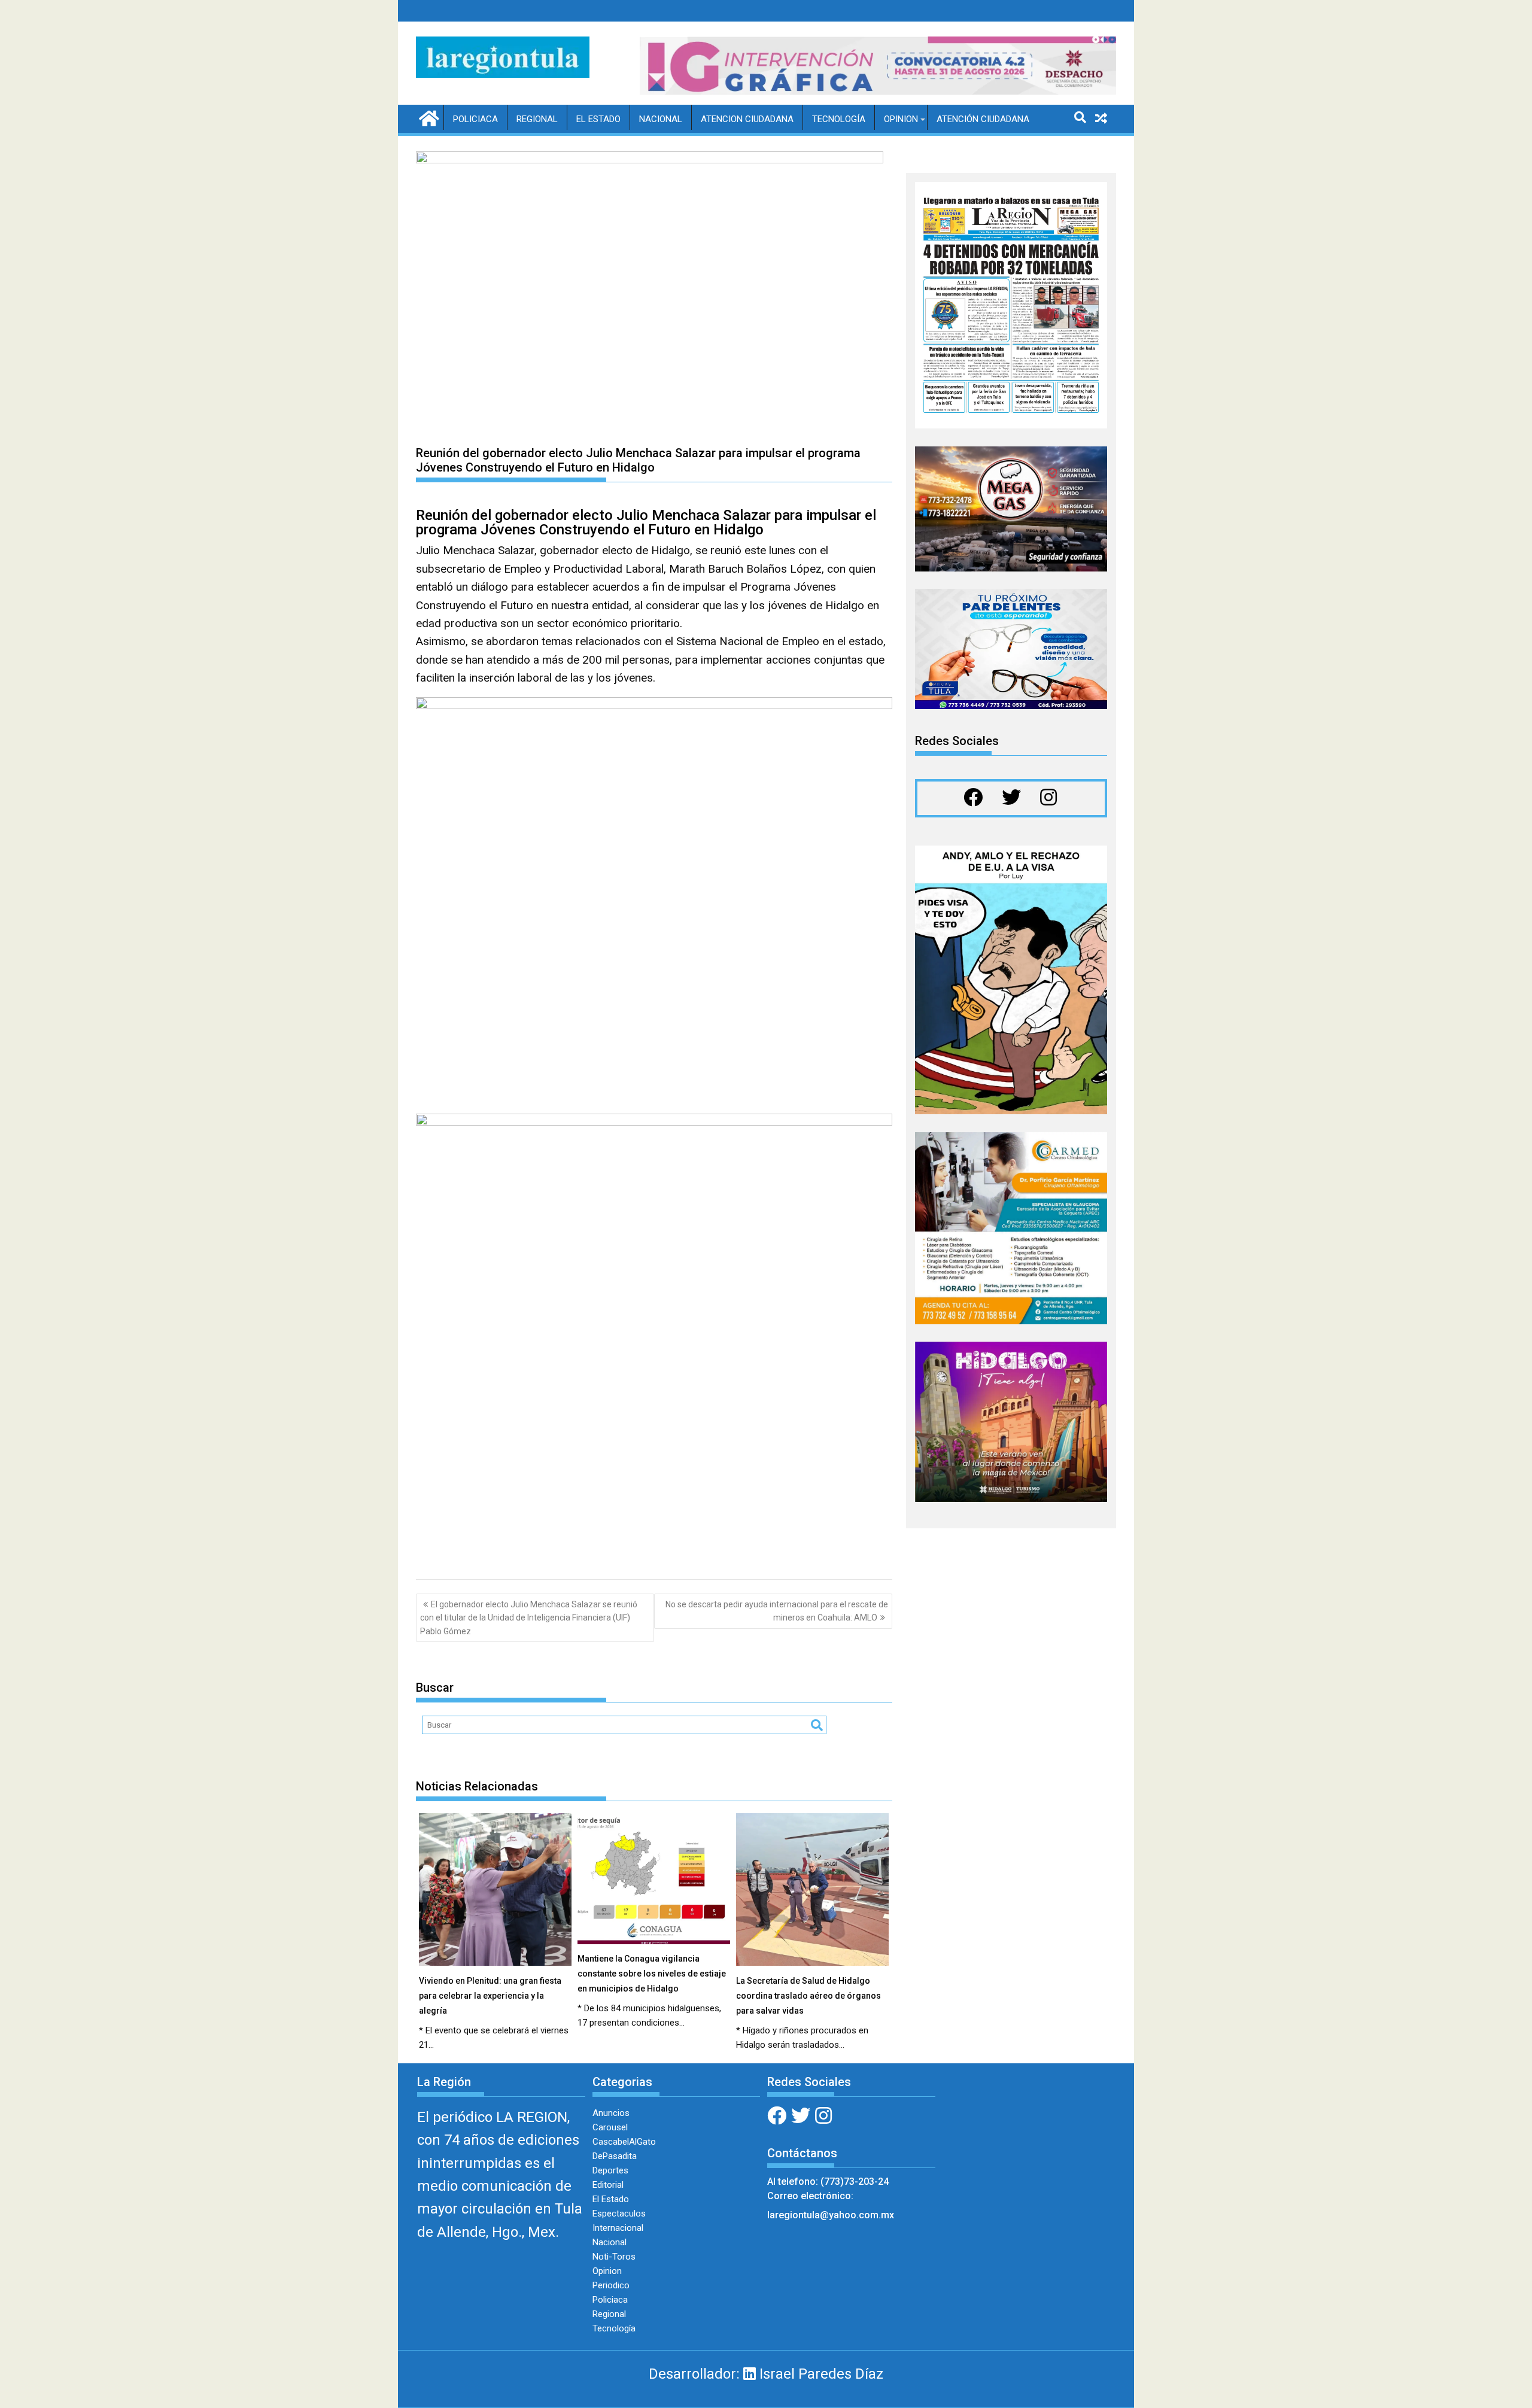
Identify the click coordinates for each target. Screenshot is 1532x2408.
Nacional (661, 119)
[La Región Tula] (428, 117)
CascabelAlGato (624, 2142)
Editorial (608, 2185)
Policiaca (475, 119)
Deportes (610, 2170)
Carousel (610, 2127)
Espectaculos (619, 2214)
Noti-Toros (614, 2257)
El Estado (598, 119)
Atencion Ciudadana (747, 119)
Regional (537, 119)
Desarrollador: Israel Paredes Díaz (766, 2374)
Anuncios (611, 2113)
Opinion (901, 119)
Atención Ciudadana (983, 119)
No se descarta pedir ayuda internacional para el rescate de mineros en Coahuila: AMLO (777, 1611)
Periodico (611, 2285)
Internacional (618, 2228)
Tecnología (839, 119)
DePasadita (615, 2156)
